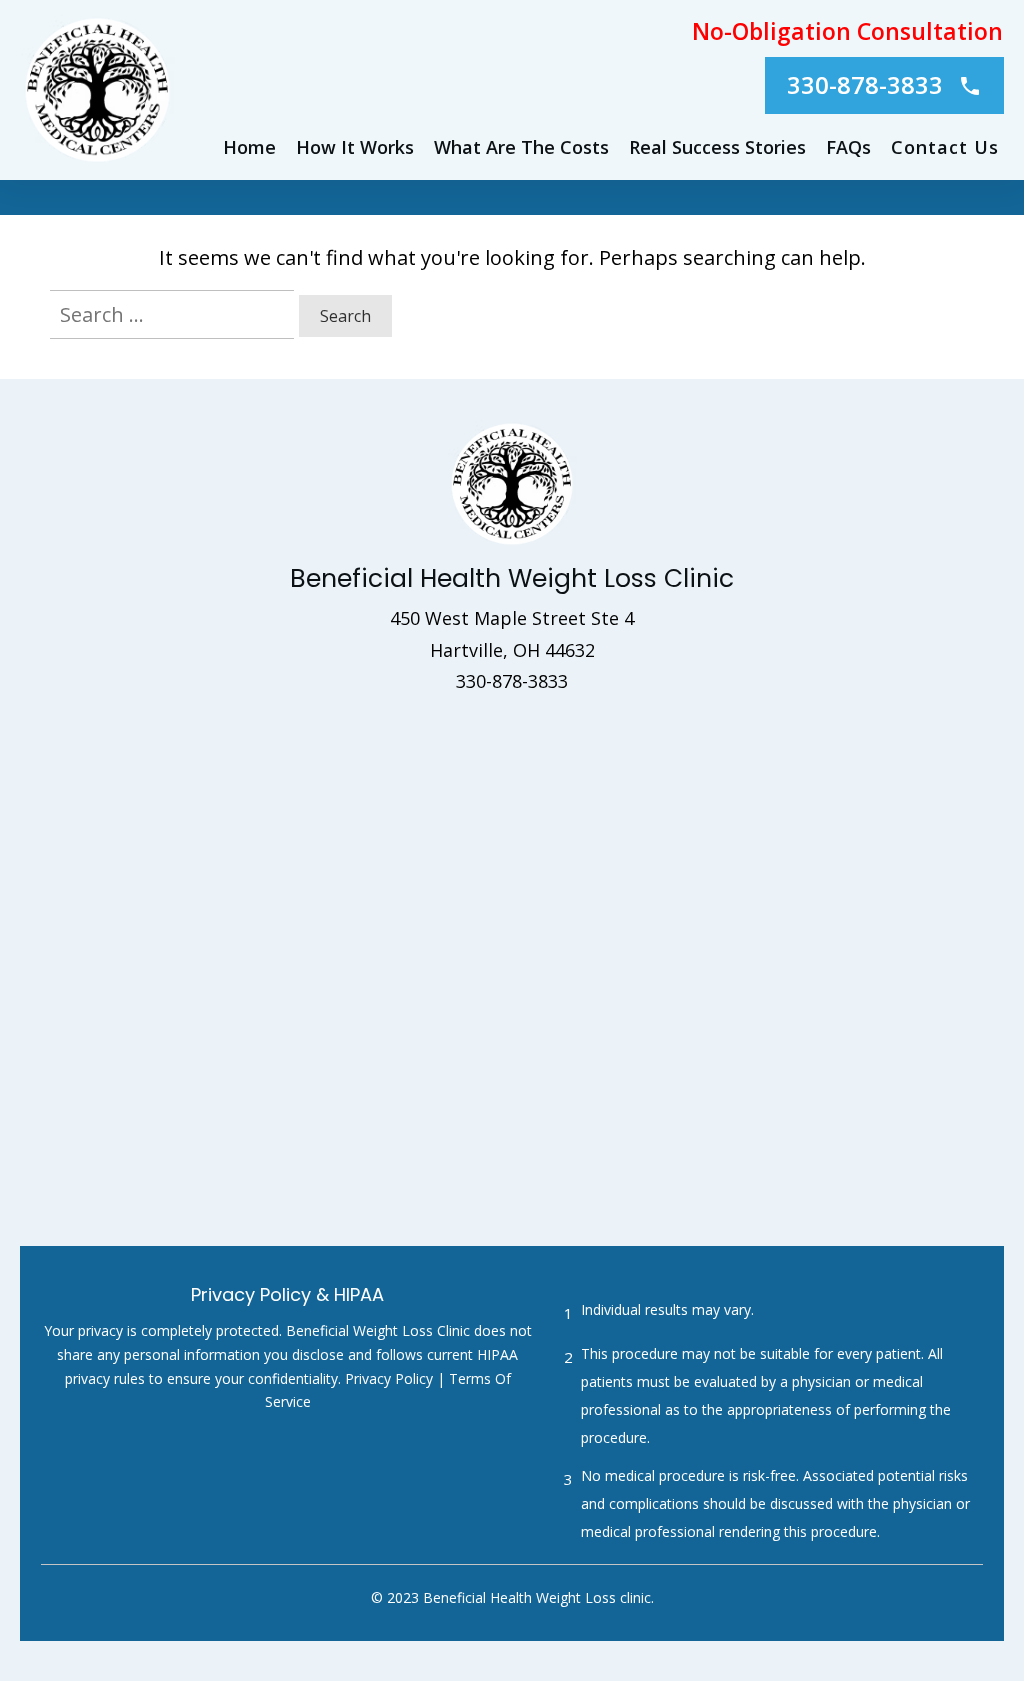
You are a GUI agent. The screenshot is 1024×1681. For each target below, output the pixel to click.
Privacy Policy (389, 1378)
